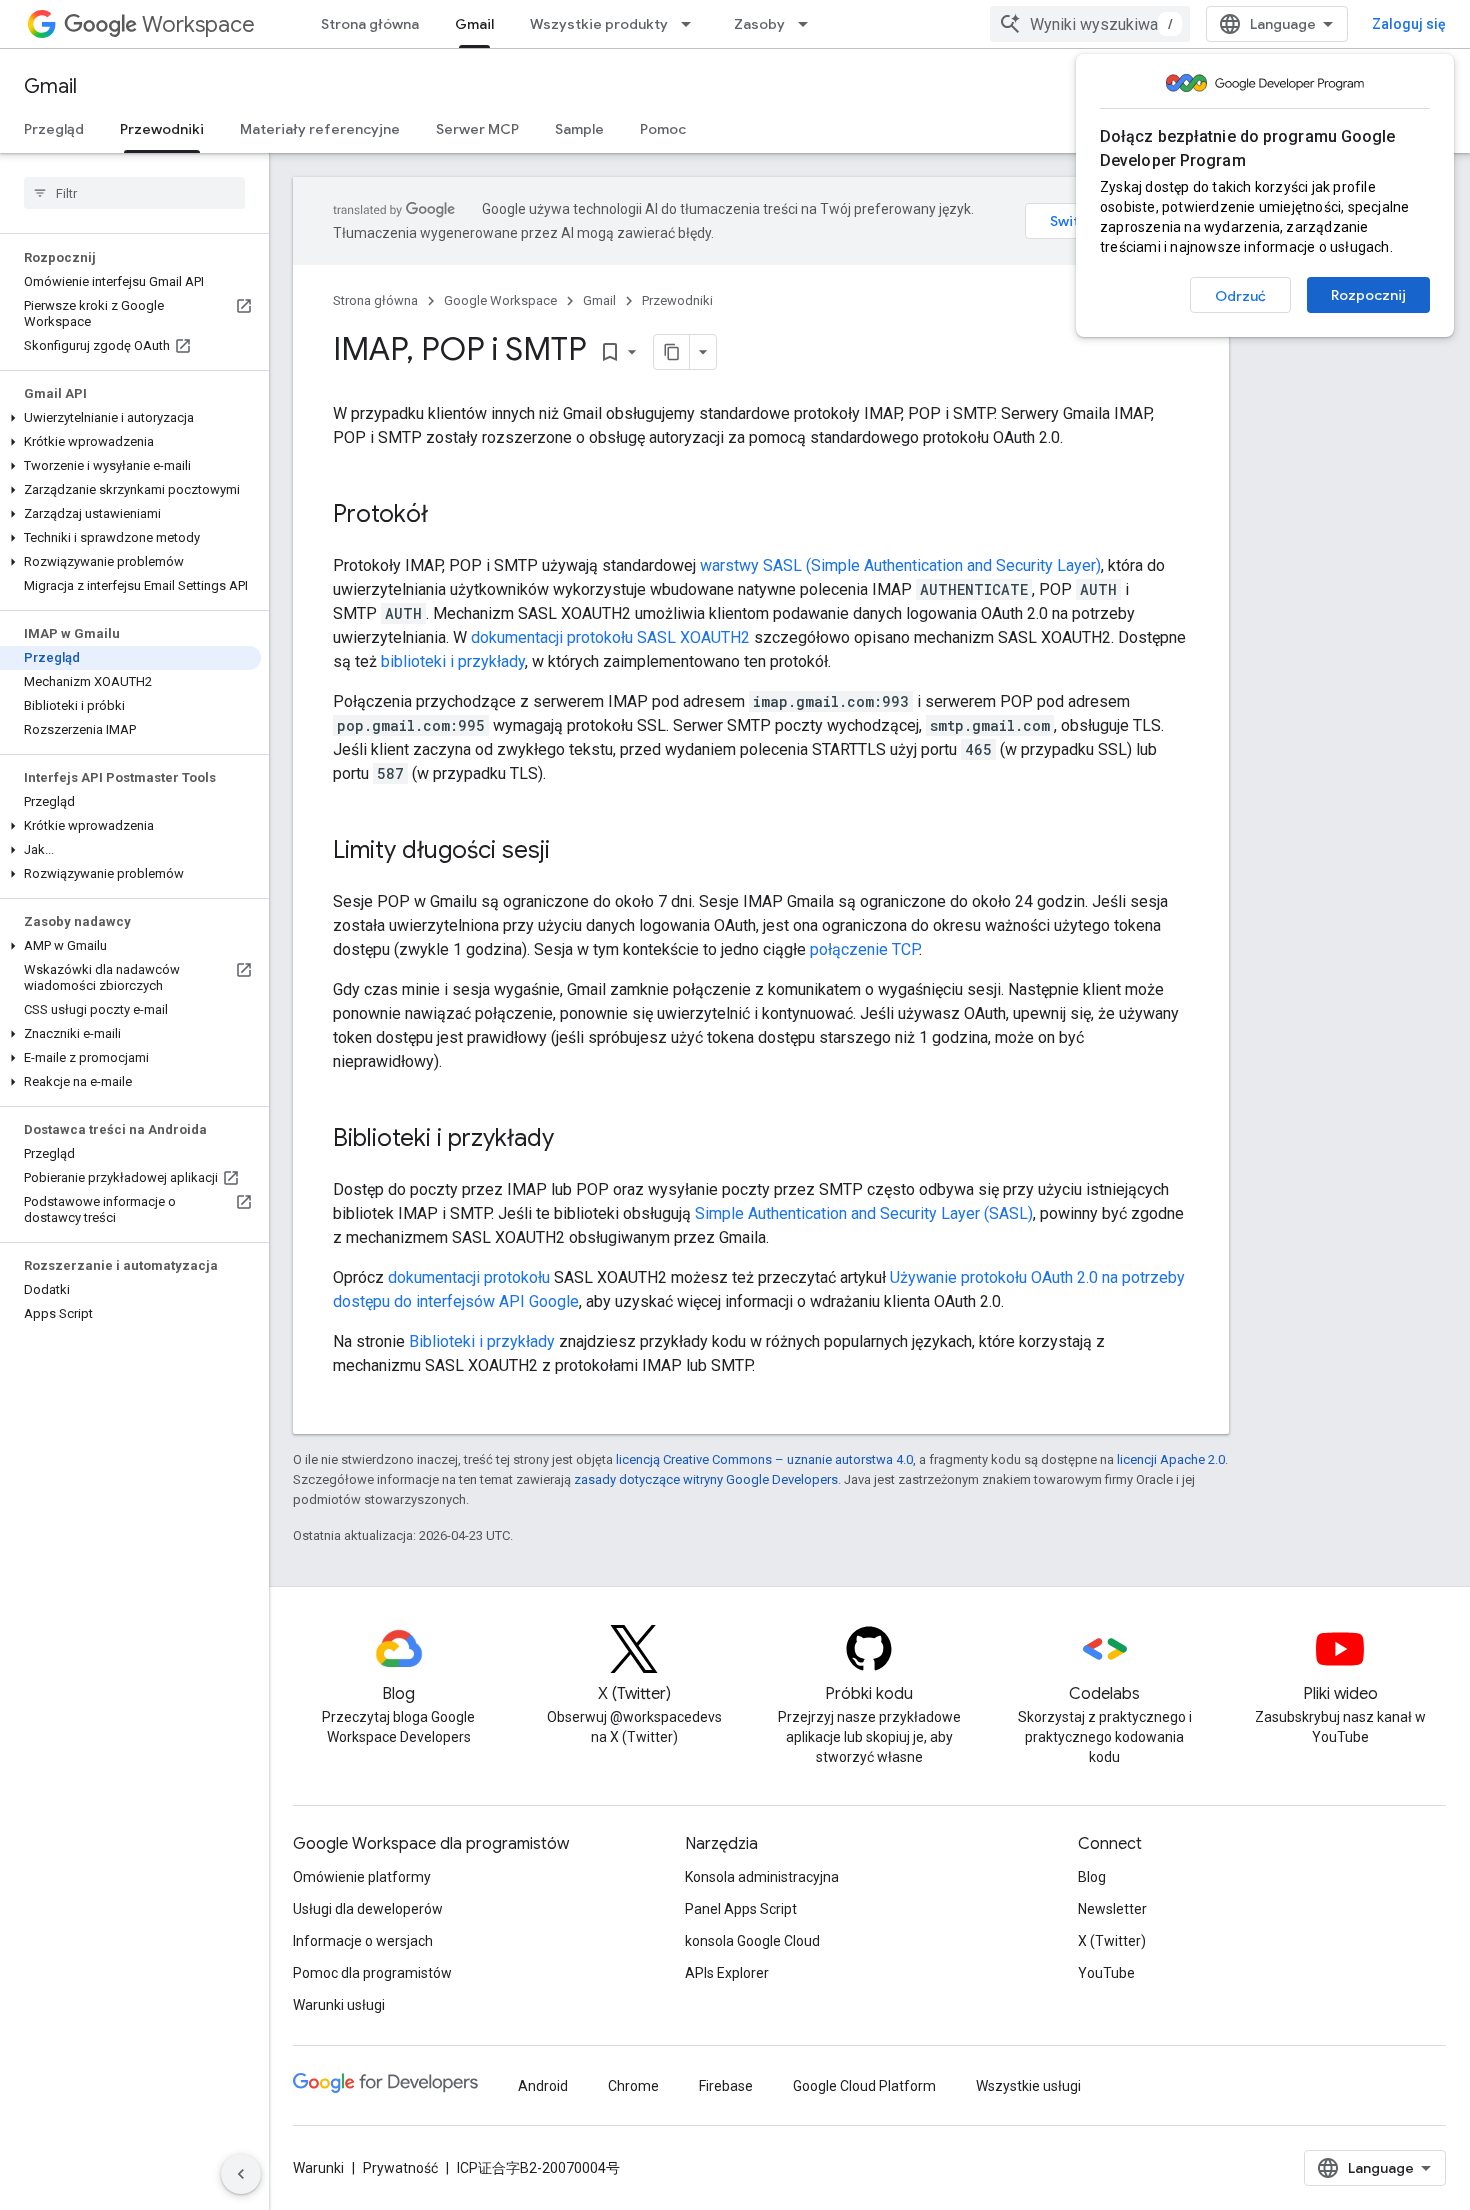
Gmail (474, 24)
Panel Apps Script (741, 1909)
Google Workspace (500, 300)
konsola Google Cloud (752, 1941)
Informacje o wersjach (363, 1941)
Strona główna (370, 24)
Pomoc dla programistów (372, 1973)
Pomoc (663, 129)
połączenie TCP (864, 949)
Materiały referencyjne (320, 129)
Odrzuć (1240, 296)
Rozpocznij (1368, 295)
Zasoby (759, 24)
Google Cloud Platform (864, 2086)
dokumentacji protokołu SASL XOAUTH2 (610, 637)
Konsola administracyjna (762, 1877)
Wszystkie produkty (599, 24)
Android (543, 2086)
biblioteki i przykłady (453, 661)
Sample (579, 129)
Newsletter (1112, 1909)
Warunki (318, 2168)
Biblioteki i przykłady (482, 1341)
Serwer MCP (477, 129)
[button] (130, 418)
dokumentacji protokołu (469, 1277)
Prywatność (400, 2168)
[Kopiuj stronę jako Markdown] (672, 352)
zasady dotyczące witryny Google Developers (706, 1479)
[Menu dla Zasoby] (809, 24)
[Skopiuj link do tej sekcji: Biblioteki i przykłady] (574, 1140)
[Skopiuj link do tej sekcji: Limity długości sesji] (570, 852)
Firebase (726, 2086)
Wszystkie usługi (1028, 2086)
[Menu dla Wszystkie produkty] (692, 24)
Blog (1092, 1877)
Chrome (633, 2086)
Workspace (198, 24)
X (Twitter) (1112, 1941)
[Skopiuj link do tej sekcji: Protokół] (448, 516)
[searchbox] (134, 193)
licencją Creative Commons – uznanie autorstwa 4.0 (764, 1459)
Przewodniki (162, 129)
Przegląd (54, 129)
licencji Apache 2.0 (1171, 1459)
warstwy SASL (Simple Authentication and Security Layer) (900, 565)
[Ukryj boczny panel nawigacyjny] (241, 2174)
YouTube (1106, 1973)
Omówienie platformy (362, 1877)
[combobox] (1090, 24)
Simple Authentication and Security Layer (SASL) (864, 1213)
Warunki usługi (339, 2005)
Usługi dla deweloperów (368, 1909)
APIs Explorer (727, 1973)
